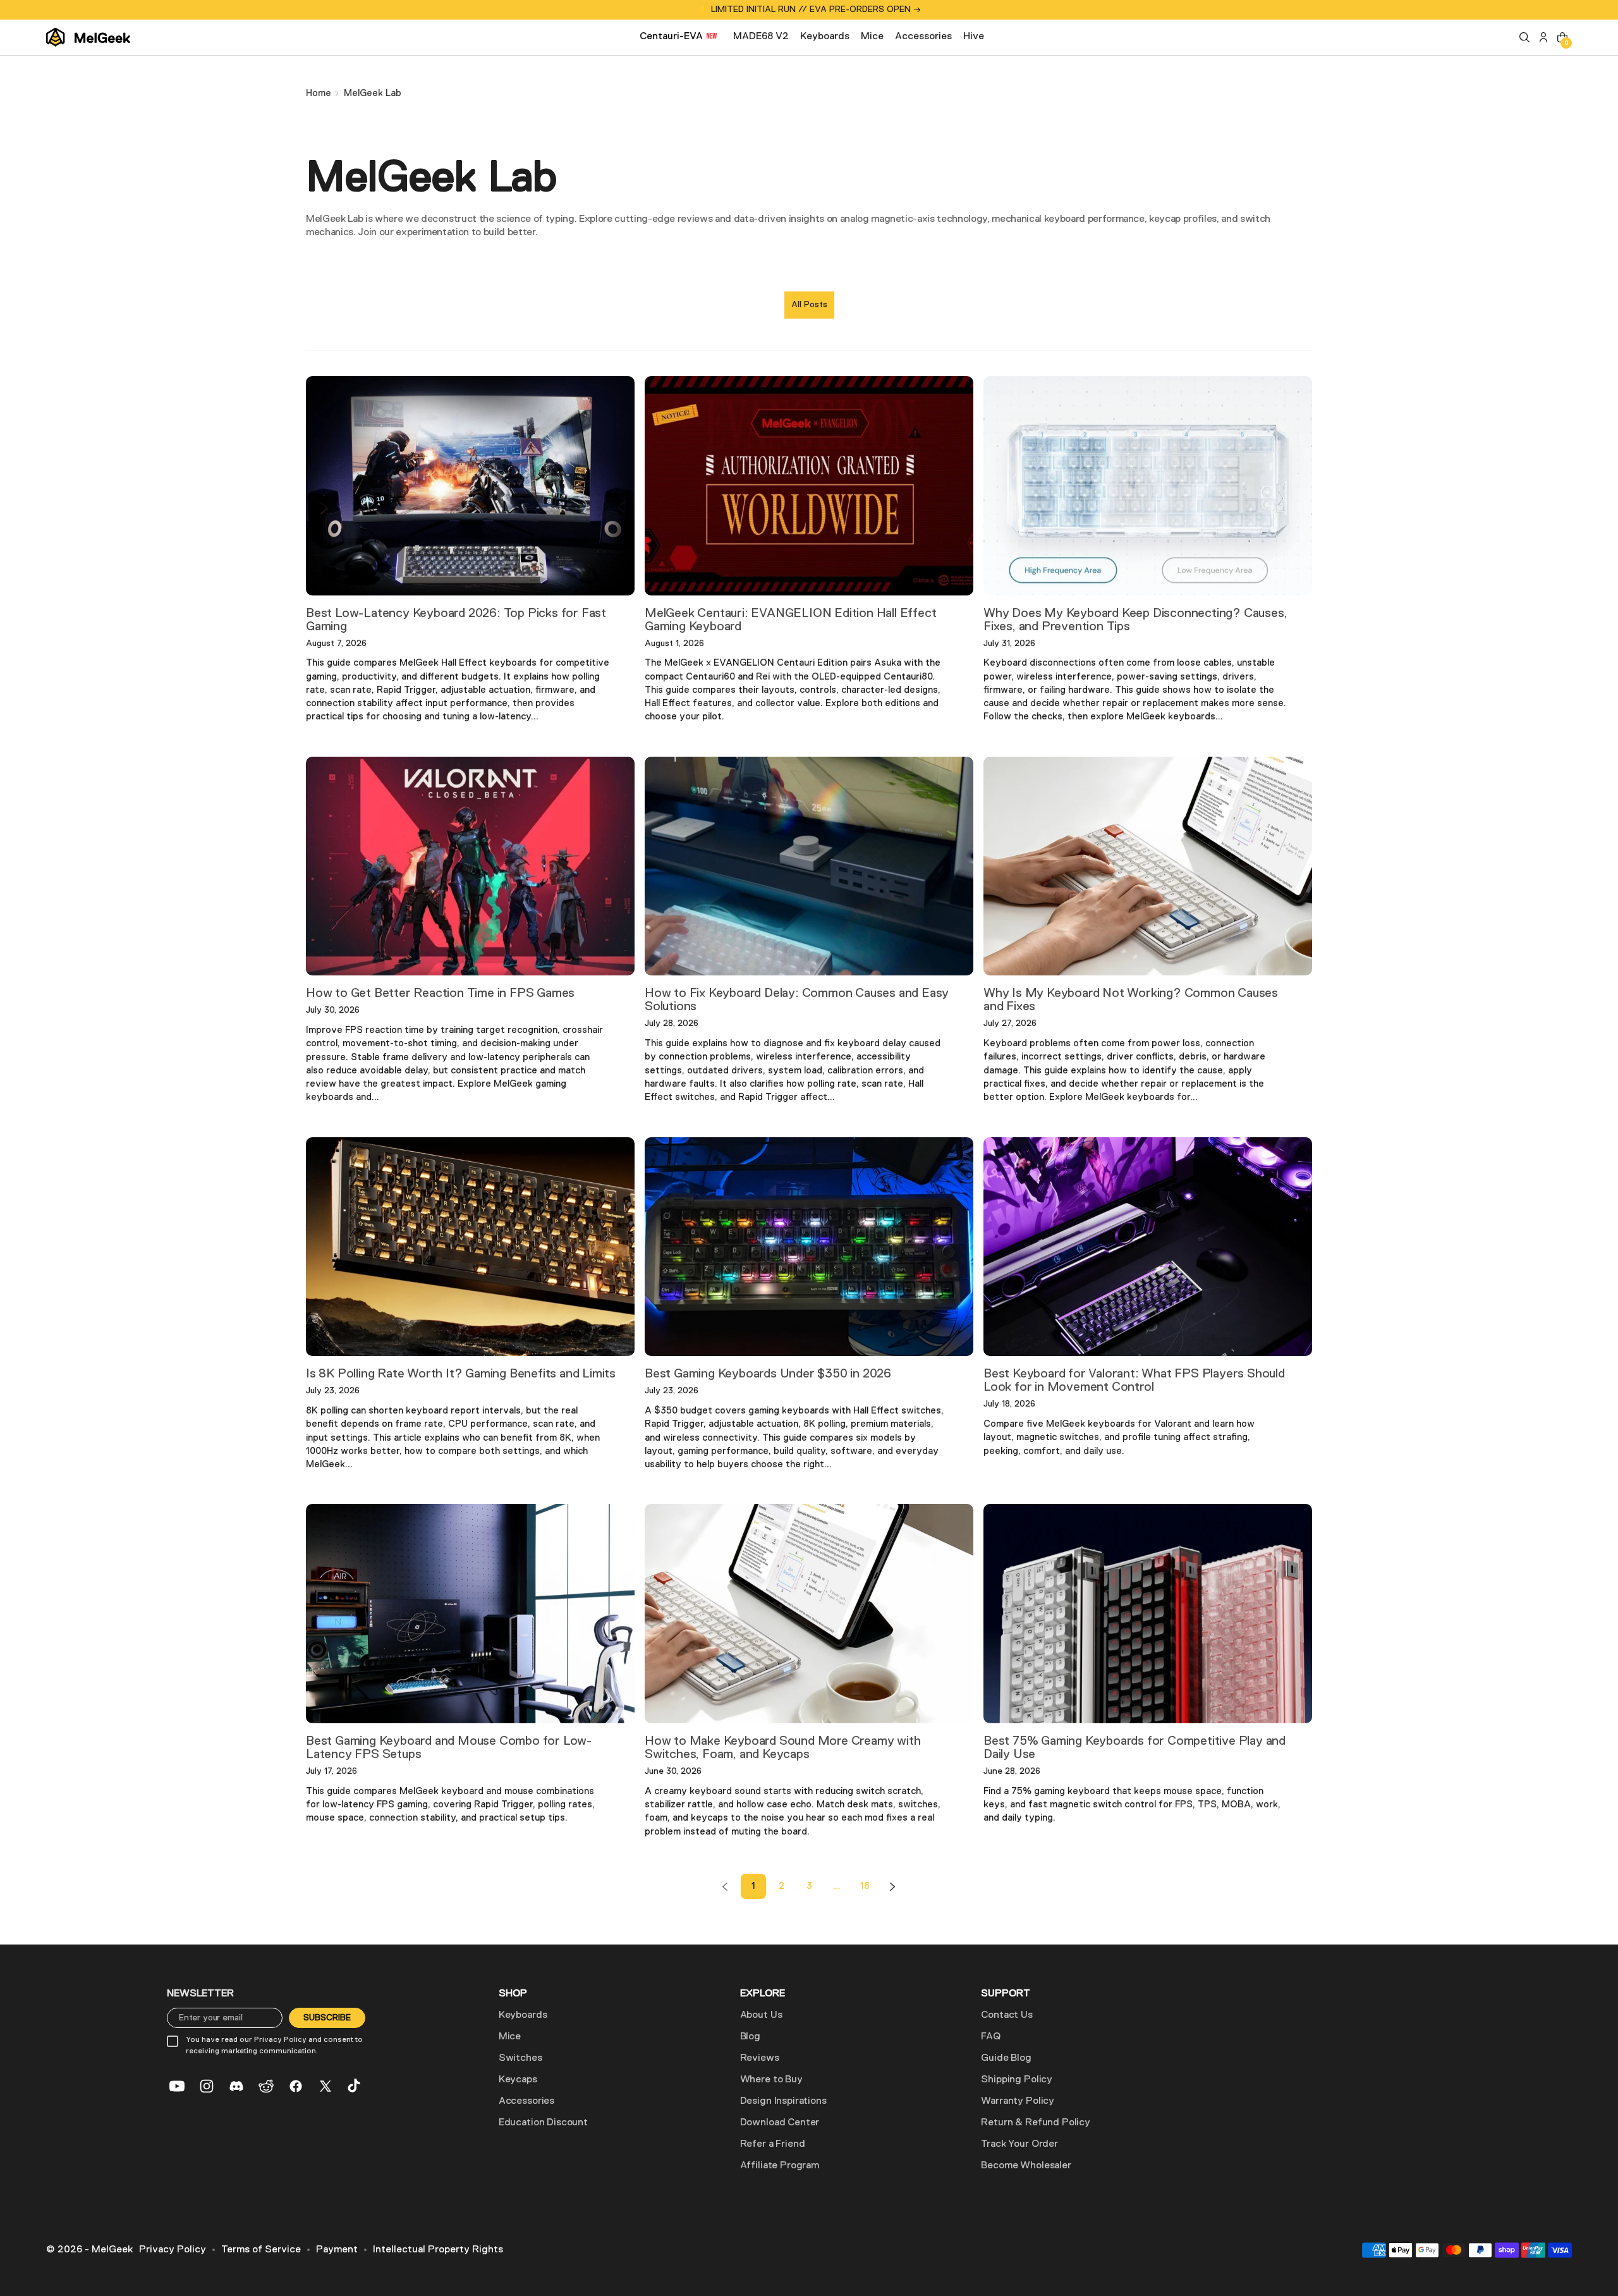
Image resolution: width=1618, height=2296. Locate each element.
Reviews (760, 2058)
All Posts (809, 305)
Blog (750, 2037)
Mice (510, 2037)
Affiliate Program (780, 2166)
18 (865, 1886)
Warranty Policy (1018, 2101)
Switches (520, 2058)
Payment (337, 2250)
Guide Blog (1006, 2058)
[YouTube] (177, 2086)
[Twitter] (325, 2086)
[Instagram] (207, 2086)
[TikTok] (355, 2086)
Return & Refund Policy (1035, 2123)
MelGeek (112, 2250)
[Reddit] (266, 2086)
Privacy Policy (173, 2250)
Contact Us (1007, 2015)
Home (319, 93)
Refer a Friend (773, 2144)
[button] (1524, 37)
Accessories (526, 2101)
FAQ (991, 2037)
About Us (761, 2015)
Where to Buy (771, 2080)
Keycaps (518, 2080)
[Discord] (236, 2086)
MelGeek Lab (373, 93)
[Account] (1543, 37)
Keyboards (523, 2015)
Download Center (780, 2123)
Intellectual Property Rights (438, 2250)
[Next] (892, 1886)
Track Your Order (1019, 2144)
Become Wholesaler (1026, 2166)
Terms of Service (261, 2250)
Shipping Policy (1017, 2080)
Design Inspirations (783, 2101)
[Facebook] (296, 2086)
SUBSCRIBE (327, 2018)
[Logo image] (88, 37)
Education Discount (543, 2123)
